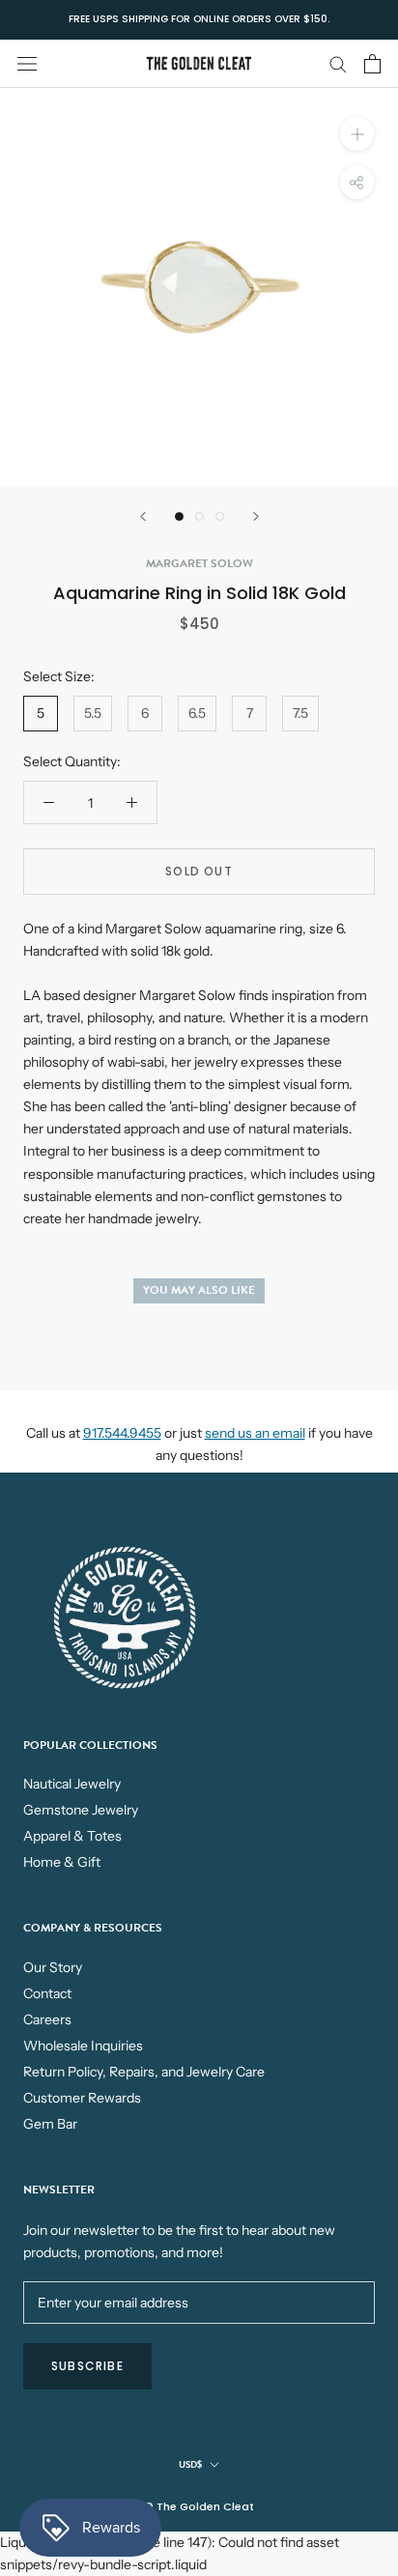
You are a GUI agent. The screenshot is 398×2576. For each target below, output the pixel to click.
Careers (47, 2019)
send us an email (255, 1433)
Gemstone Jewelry (81, 1810)
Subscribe (87, 2366)
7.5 (300, 713)
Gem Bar (50, 2124)
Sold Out (199, 871)
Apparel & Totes (72, 1836)
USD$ (190, 2464)
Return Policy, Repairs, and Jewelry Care (144, 2072)
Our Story (53, 1967)
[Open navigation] (27, 63)
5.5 (93, 713)
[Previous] (143, 516)
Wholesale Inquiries (83, 2046)
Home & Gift (62, 1862)
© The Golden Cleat (199, 2506)
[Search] (338, 63)
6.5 (197, 713)
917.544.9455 (122, 1433)
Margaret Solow (199, 563)
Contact (47, 1993)
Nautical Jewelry (72, 1784)
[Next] (256, 516)
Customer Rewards (82, 2098)
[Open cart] (372, 64)
